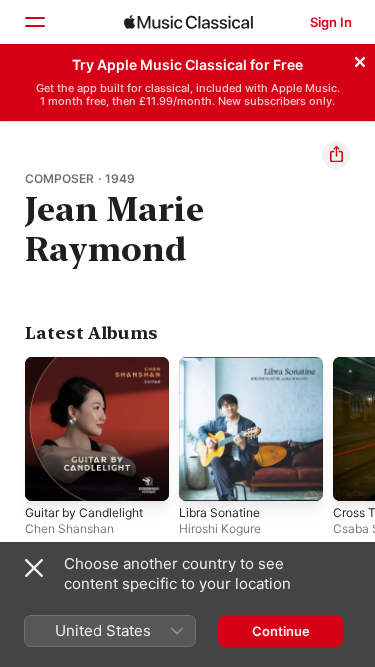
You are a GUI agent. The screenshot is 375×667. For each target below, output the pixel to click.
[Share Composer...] (336, 155)
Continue (281, 631)
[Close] (360, 59)
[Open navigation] (34, 22)
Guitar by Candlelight (84, 512)
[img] (188, 22)
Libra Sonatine (219, 512)
